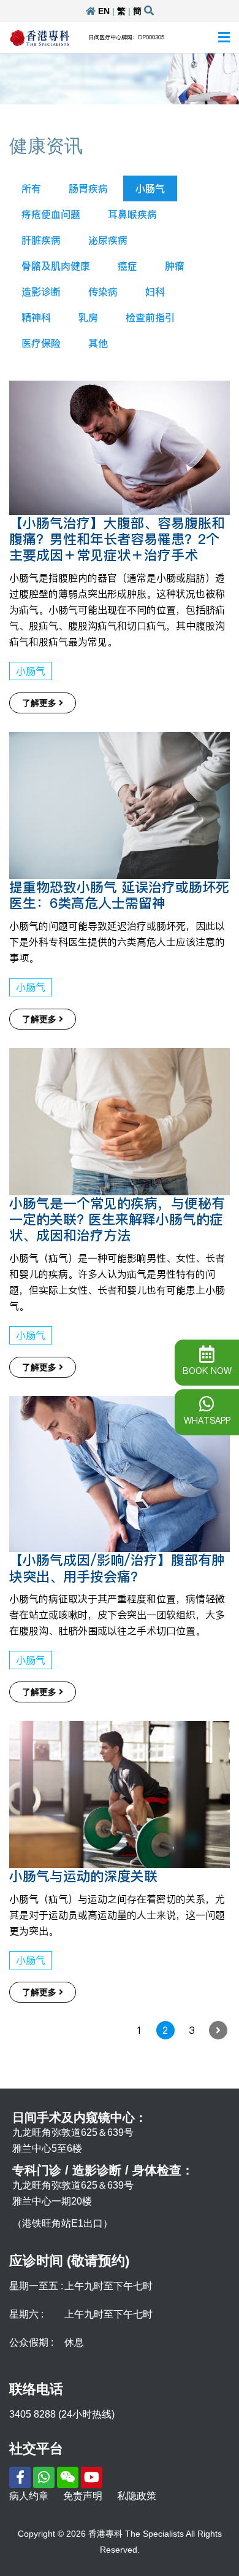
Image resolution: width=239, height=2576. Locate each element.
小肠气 (150, 188)
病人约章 (29, 2496)
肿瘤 (175, 266)
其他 (98, 343)
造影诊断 (41, 292)
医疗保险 (41, 343)
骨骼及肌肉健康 (56, 266)
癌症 (127, 266)
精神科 (36, 317)
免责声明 (83, 2496)
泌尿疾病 (108, 240)
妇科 (155, 292)
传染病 (103, 292)
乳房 (88, 317)
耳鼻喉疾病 (132, 214)
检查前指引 (150, 317)
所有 (31, 188)
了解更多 (40, 703)
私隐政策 (137, 2496)
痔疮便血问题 (51, 214)
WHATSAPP (207, 1421)
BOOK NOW (207, 1371)
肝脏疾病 (41, 240)
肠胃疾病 (88, 188)
